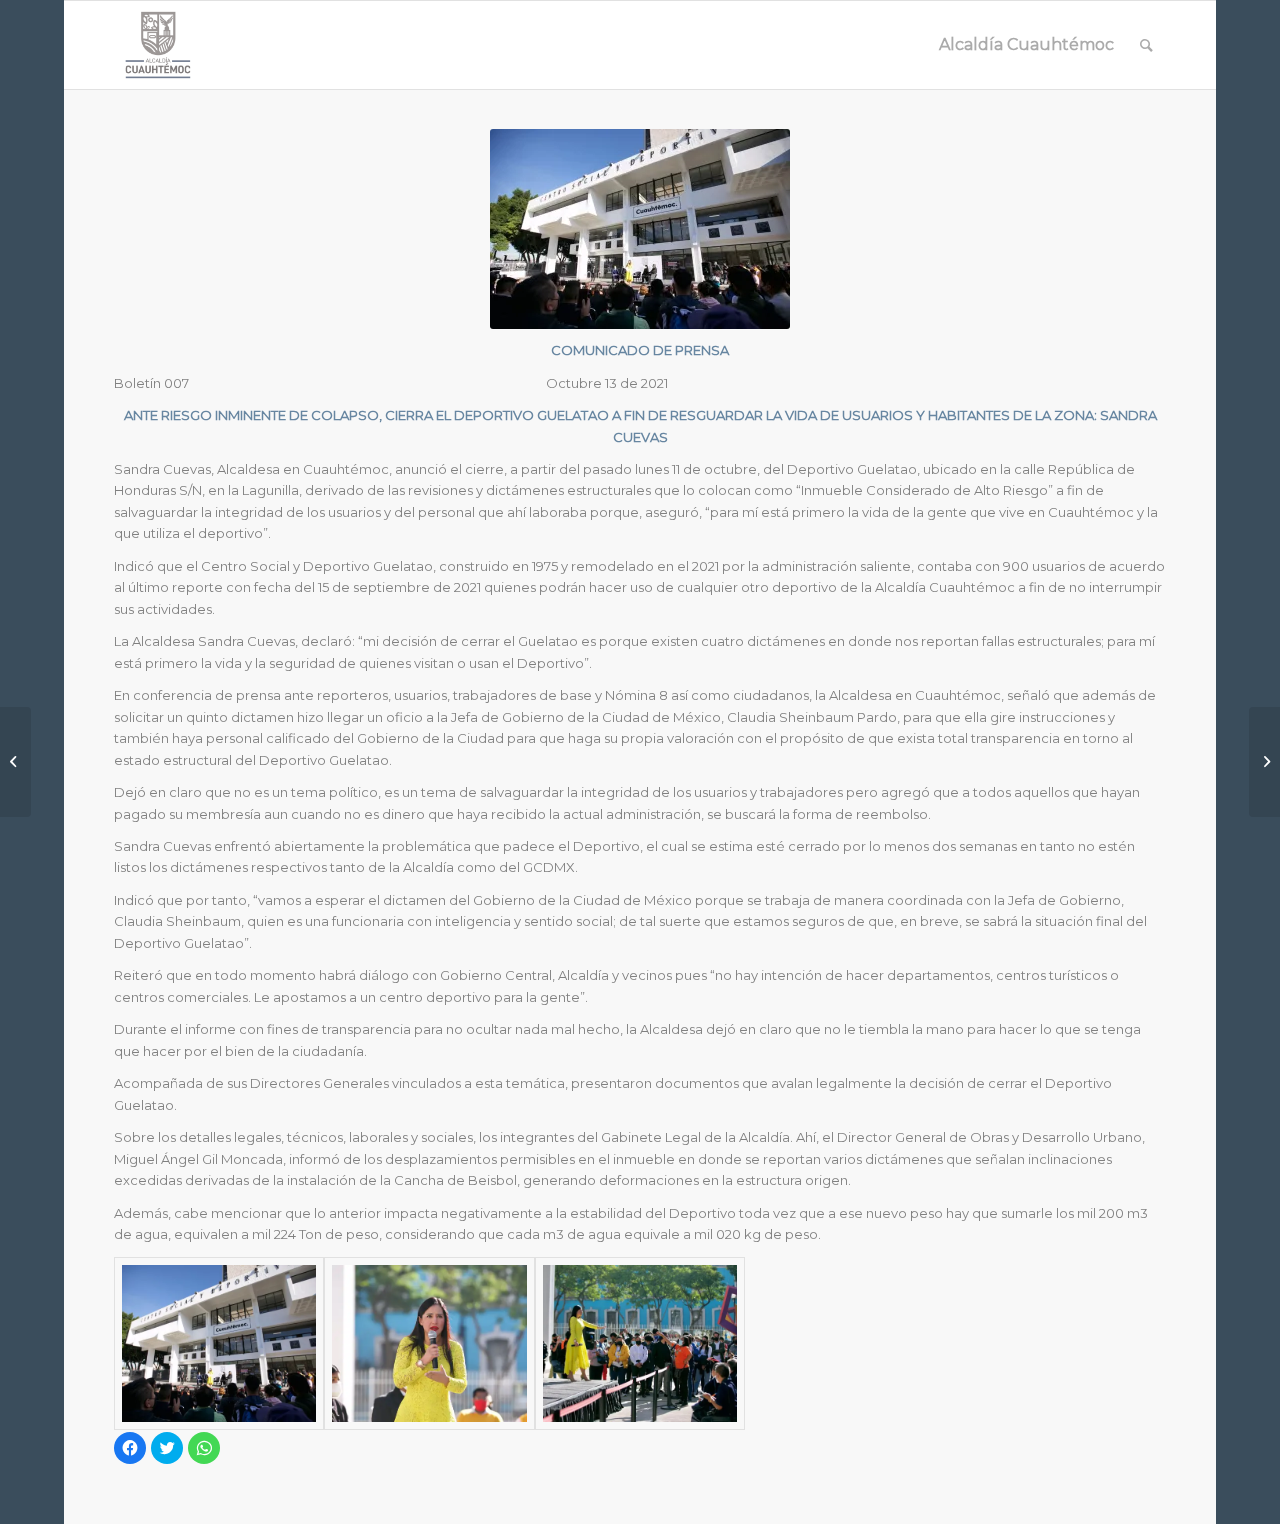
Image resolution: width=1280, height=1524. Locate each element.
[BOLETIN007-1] (640, 1343)
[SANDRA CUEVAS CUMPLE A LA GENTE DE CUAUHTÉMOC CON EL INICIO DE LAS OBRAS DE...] (1264, 762)
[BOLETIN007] (219, 1343)
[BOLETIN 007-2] (429, 1343)
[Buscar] (1146, 45)
